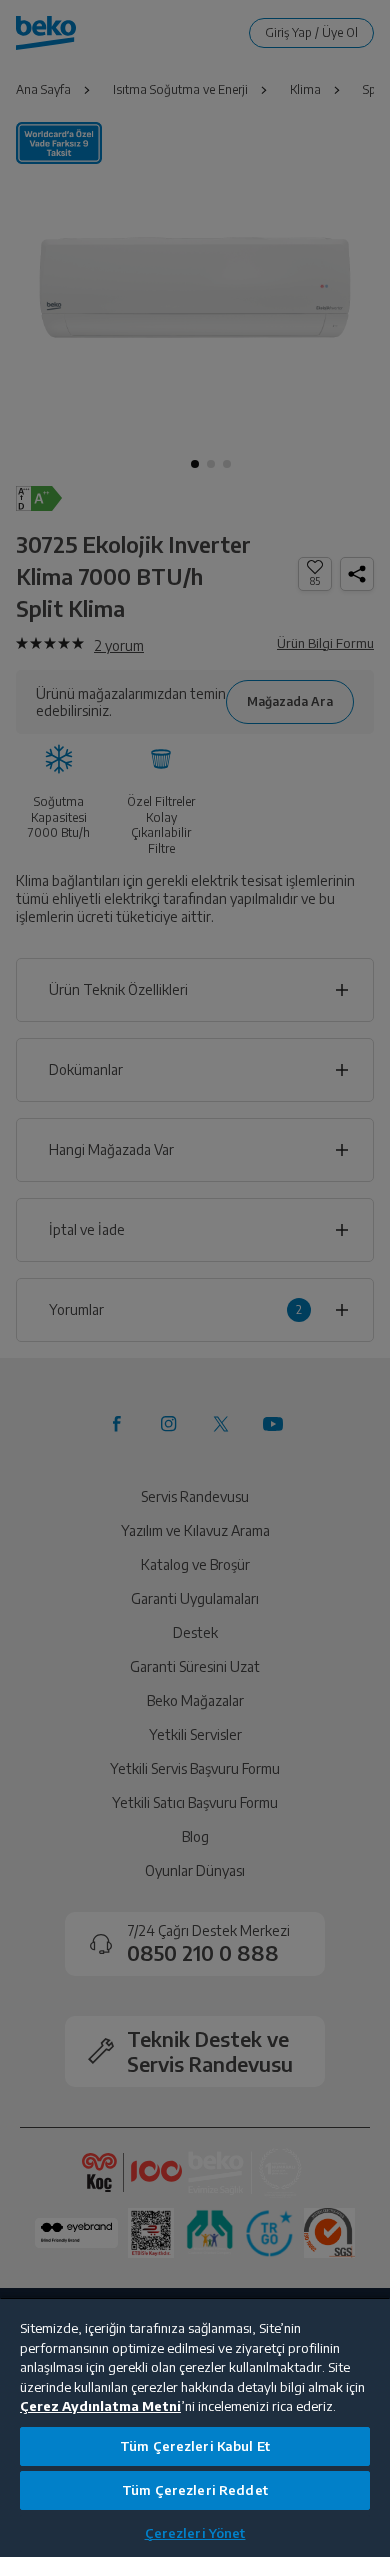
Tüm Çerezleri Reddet (195, 2490)
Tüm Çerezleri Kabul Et (195, 2446)
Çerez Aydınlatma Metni (100, 2406)
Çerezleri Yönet (195, 2533)
